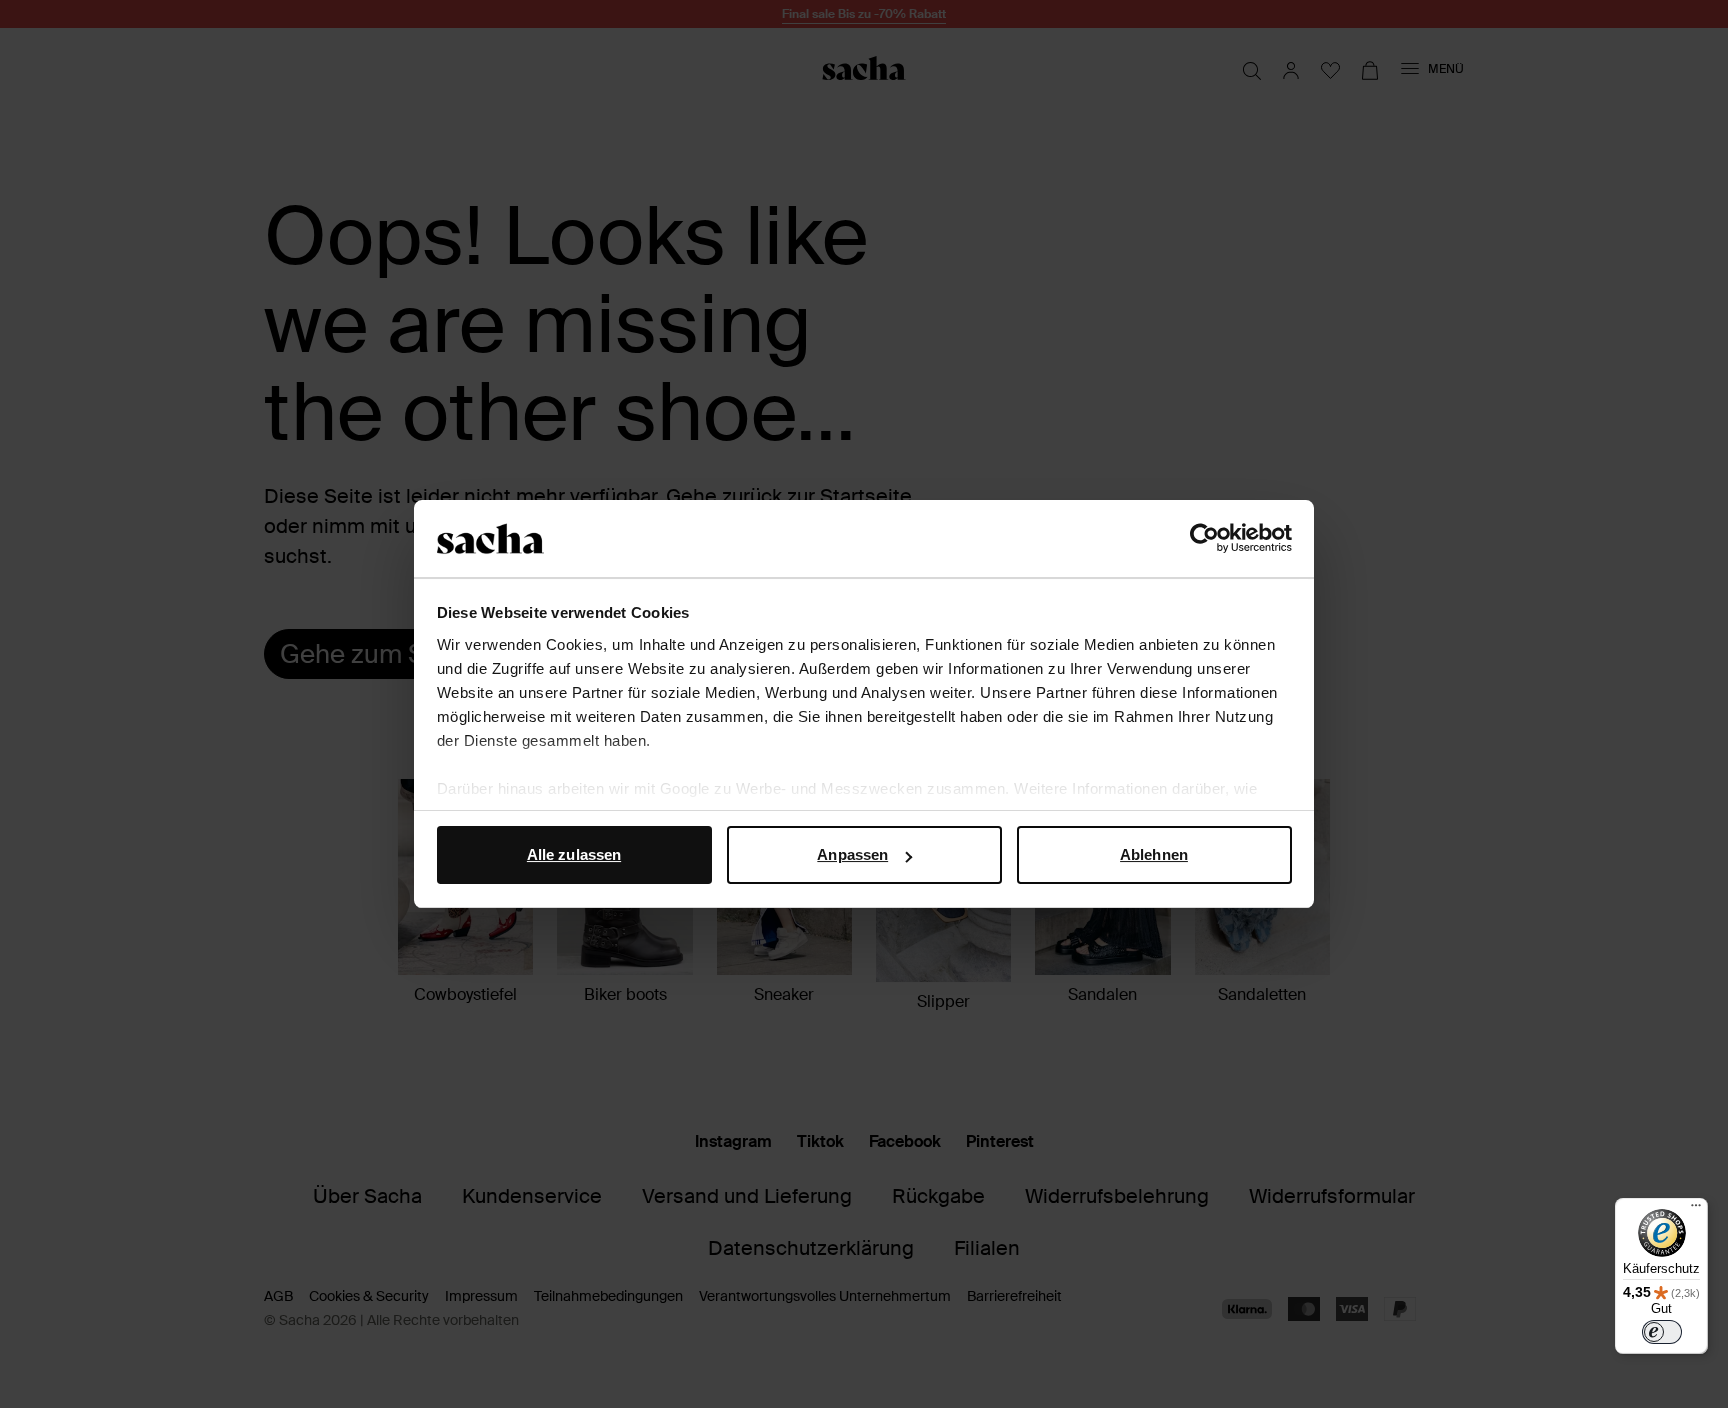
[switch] (1662, 1332)
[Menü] (1696, 1210)
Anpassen (852, 854)
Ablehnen (1154, 854)
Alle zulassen (574, 854)
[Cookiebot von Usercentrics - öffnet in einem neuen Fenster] (1204, 539)
